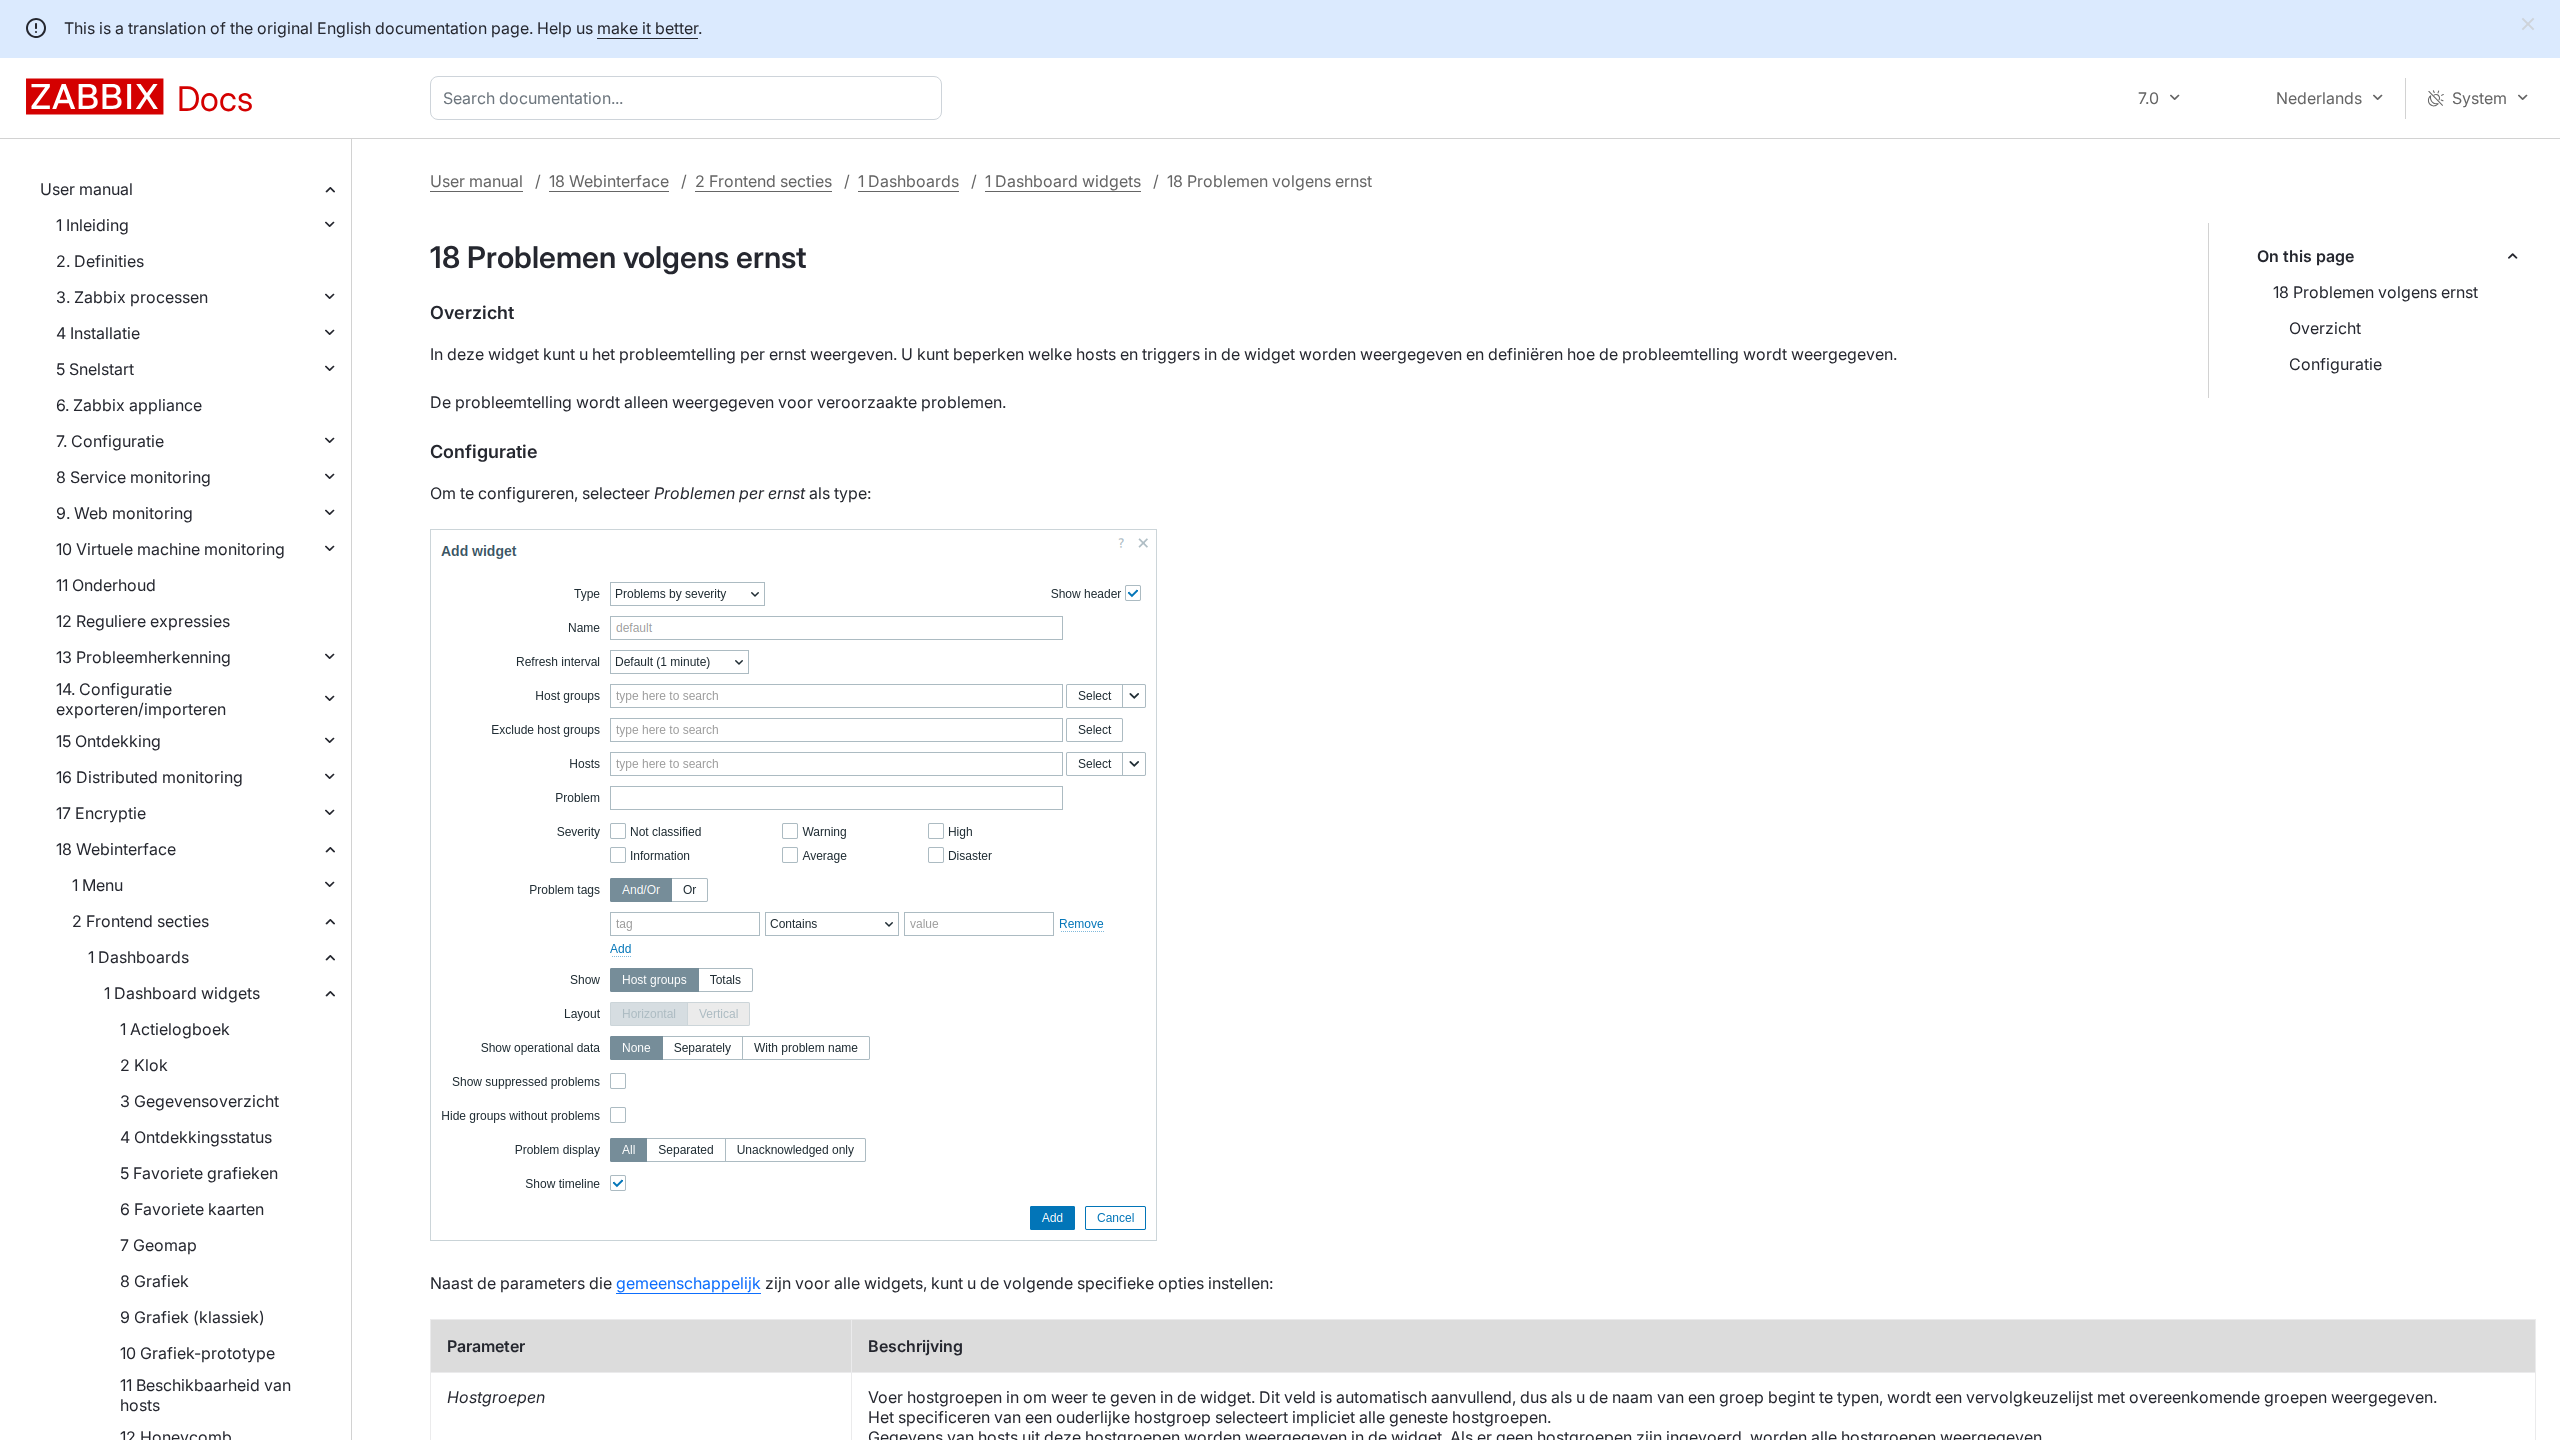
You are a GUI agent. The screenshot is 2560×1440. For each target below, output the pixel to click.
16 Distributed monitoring (149, 777)
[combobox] (690, 98)
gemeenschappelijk (688, 1283)
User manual (86, 189)
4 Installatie (98, 333)
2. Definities (100, 261)
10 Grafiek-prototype (197, 1353)
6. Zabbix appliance (129, 405)
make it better (647, 28)
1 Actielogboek (175, 1029)
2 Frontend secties (140, 921)
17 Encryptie (101, 813)
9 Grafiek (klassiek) (192, 1317)
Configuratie (2335, 364)
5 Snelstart (95, 369)
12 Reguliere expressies (143, 621)
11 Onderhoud (106, 585)
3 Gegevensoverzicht (199, 1101)
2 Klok (144, 1065)
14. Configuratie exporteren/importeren (141, 699)
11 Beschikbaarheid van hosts (205, 1395)
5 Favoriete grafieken (199, 1173)
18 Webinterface (116, 849)
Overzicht (2325, 328)
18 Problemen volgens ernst (2375, 292)
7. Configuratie (110, 441)
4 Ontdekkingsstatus (196, 1137)
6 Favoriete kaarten (192, 1209)
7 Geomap (158, 1245)
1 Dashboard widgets (182, 993)
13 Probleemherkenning (143, 657)
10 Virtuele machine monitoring (170, 549)
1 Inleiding (92, 225)
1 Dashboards (138, 957)
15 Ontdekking (108, 741)
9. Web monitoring (124, 513)
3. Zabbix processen (132, 297)
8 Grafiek (154, 1281)
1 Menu (97, 885)
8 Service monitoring (133, 477)
